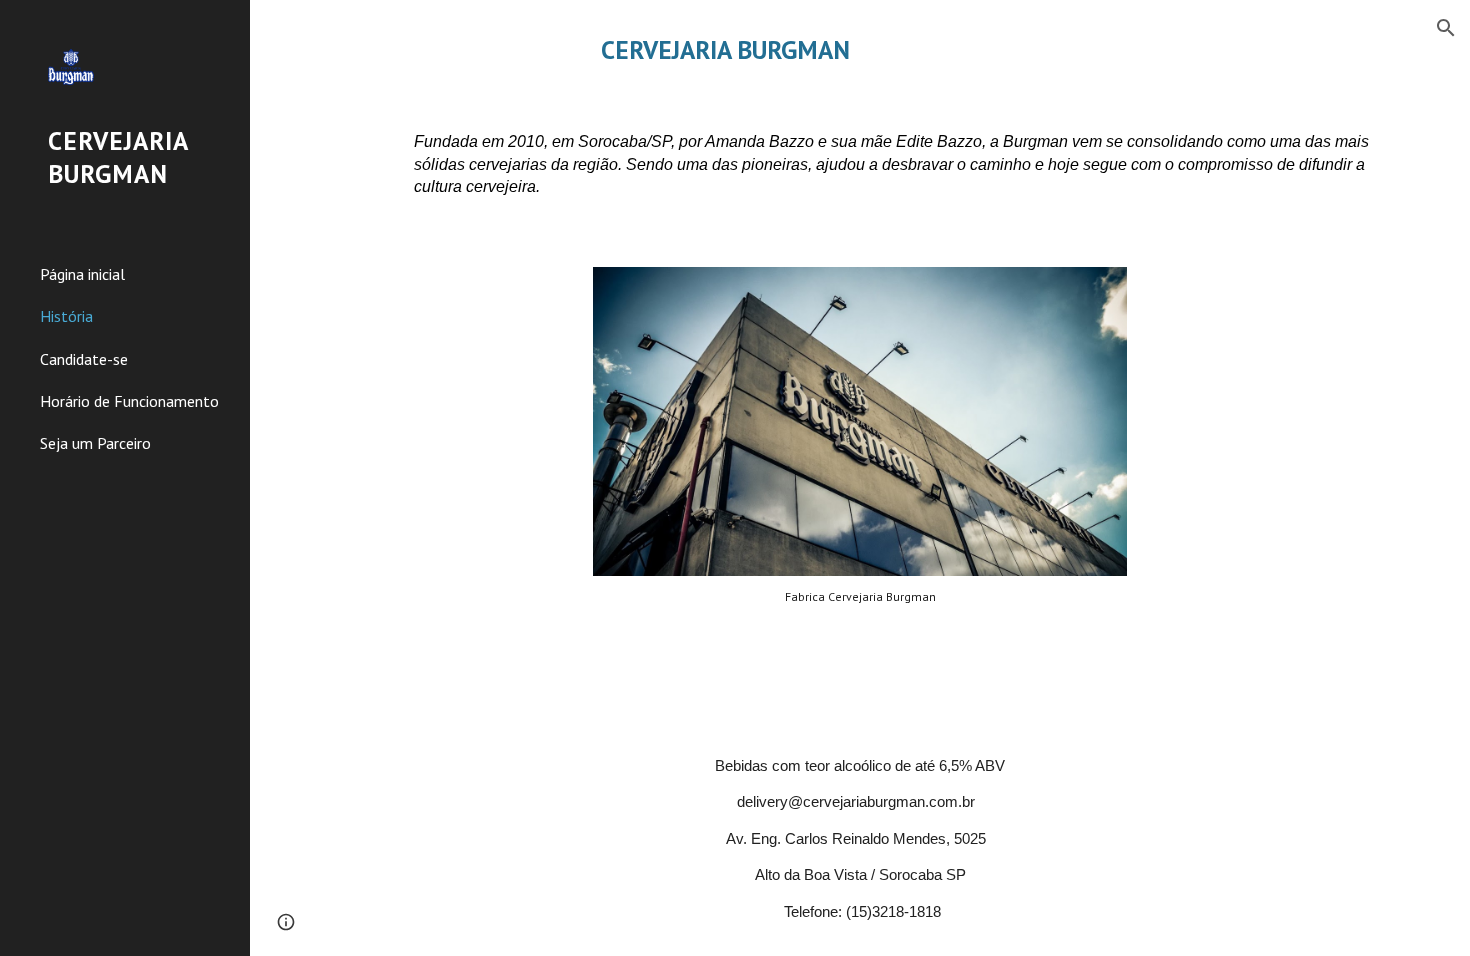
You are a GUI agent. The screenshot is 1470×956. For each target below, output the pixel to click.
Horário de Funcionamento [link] (129, 401)
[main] (860, 49)
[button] (1446, 28)
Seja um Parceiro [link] (95, 443)
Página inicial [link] (82, 274)
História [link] (66, 316)
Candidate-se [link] (84, 359)
